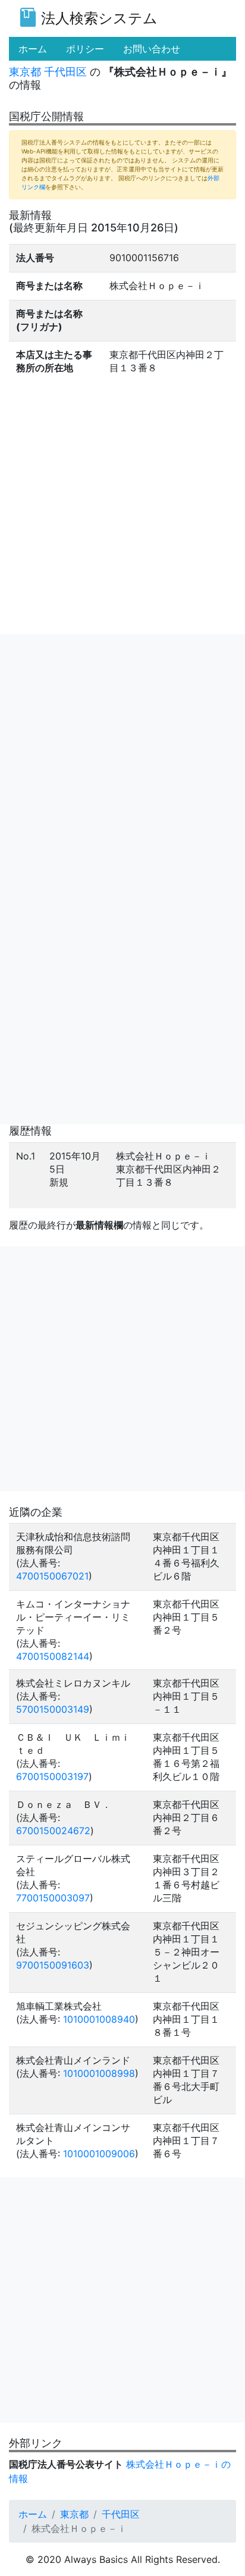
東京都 (25, 72)
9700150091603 (53, 1965)
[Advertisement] (122, 757)
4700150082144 (53, 1656)
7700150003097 (53, 1898)
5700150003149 (53, 1709)
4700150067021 (52, 1576)
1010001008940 (99, 2019)
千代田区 (65, 72)
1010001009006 (99, 2154)
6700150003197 (52, 1776)
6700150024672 (53, 1831)
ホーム (33, 2514)
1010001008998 (99, 2073)
